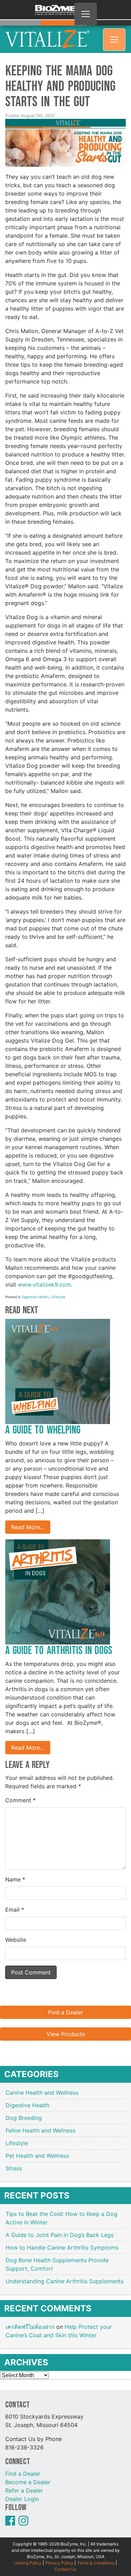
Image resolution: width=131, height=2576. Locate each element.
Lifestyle (58, 1288)
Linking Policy (28, 2554)
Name (15, 1871)
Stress (14, 2160)
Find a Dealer (66, 2004)
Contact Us (65, 2560)
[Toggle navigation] (86, 14)
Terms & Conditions (96, 2554)
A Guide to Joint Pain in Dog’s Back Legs (60, 2226)
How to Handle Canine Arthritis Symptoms (63, 2239)
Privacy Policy (59, 2554)
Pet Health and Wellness (37, 2147)
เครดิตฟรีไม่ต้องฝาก (30, 2318)
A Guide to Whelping (44, 1421)
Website (16, 1931)
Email (15, 1901)
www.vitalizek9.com (44, 1276)
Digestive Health (35, 1288)
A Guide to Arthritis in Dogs (59, 1642)
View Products (66, 2025)
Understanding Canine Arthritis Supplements (65, 2272)
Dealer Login (22, 2490)
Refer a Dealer (24, 2481)
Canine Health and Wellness (42, 2084)
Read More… (28, 1518)
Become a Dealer (28, 2473)
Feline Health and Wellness (41, 2122)
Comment (20, 1791)
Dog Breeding (24, 2109)
